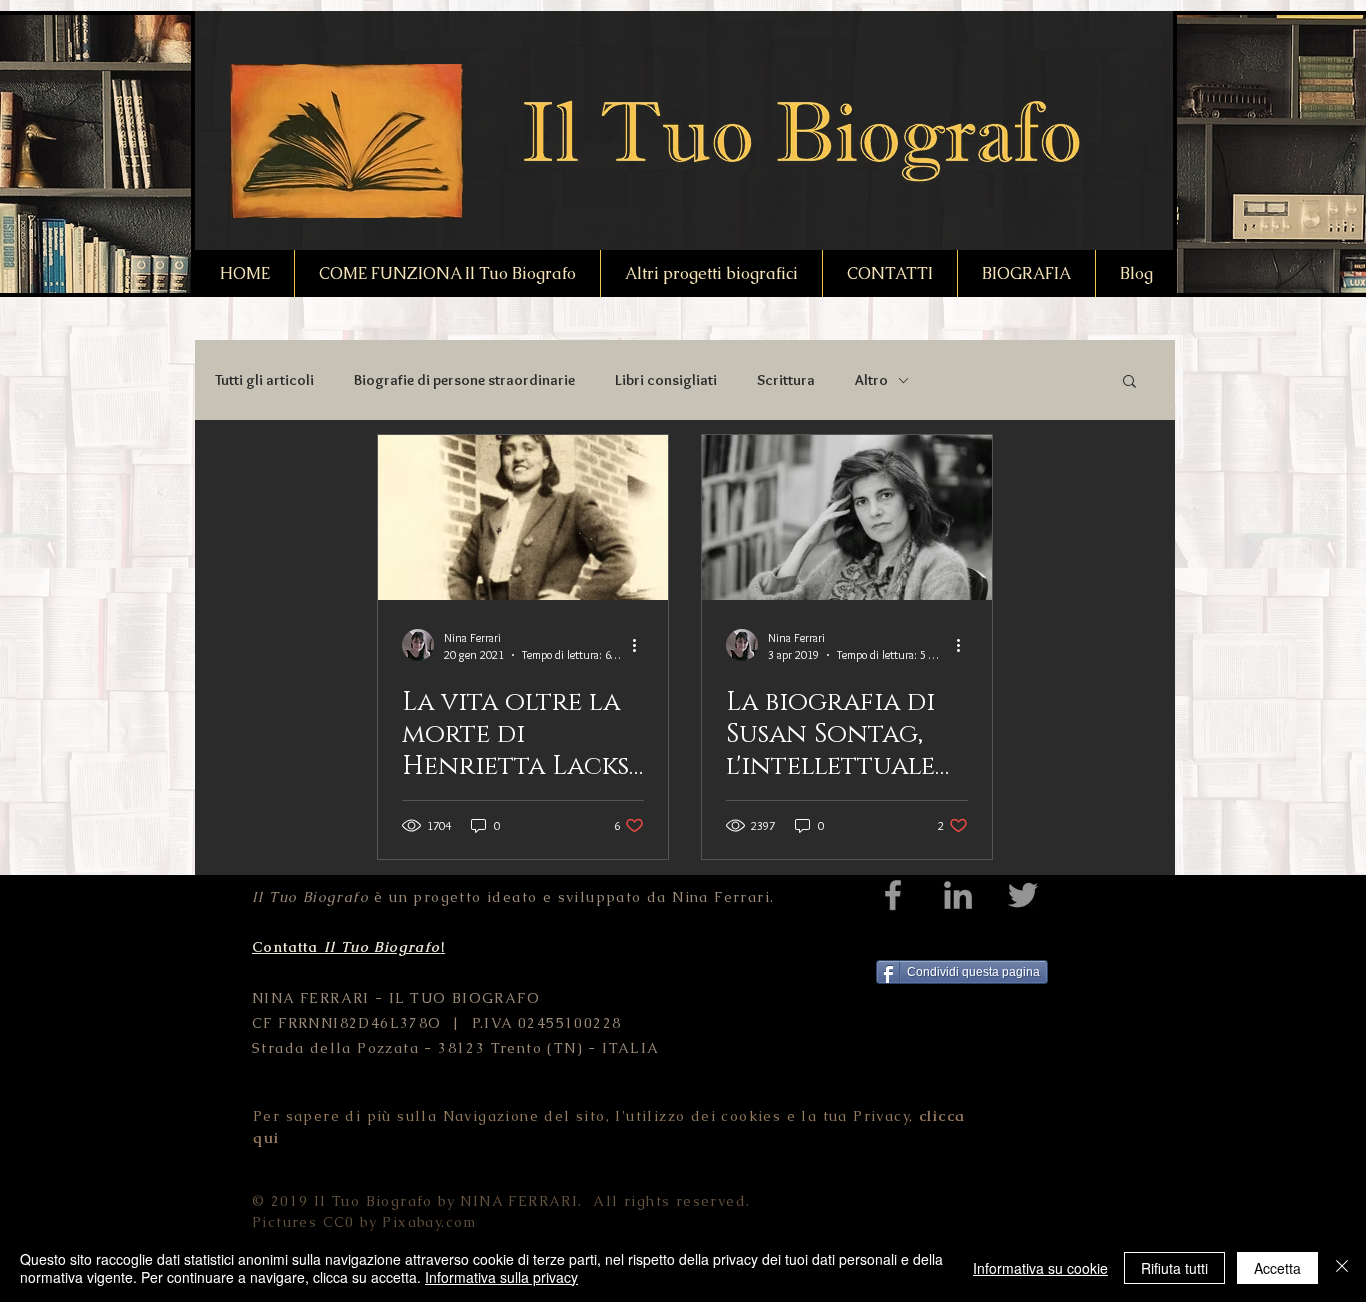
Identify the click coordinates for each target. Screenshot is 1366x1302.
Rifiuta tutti (1174, 1268)
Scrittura (786, 380)
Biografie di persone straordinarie (464, 380)
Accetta (1277, 1268)
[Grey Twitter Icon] (1023, 895)
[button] (1129, 382)
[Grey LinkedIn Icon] (958, 895)
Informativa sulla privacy (501, 1277)
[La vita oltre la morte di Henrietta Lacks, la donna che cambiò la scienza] (523, 517)
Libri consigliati (666, 380)
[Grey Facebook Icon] (893, 895)
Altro (871, 380)
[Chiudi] (1342, 1268)
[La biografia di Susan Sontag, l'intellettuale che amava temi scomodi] (847, 517)
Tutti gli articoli (264, 380)
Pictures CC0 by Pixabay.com (364, 1222)
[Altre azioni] (641, 645)
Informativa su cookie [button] (1040, 1268)
